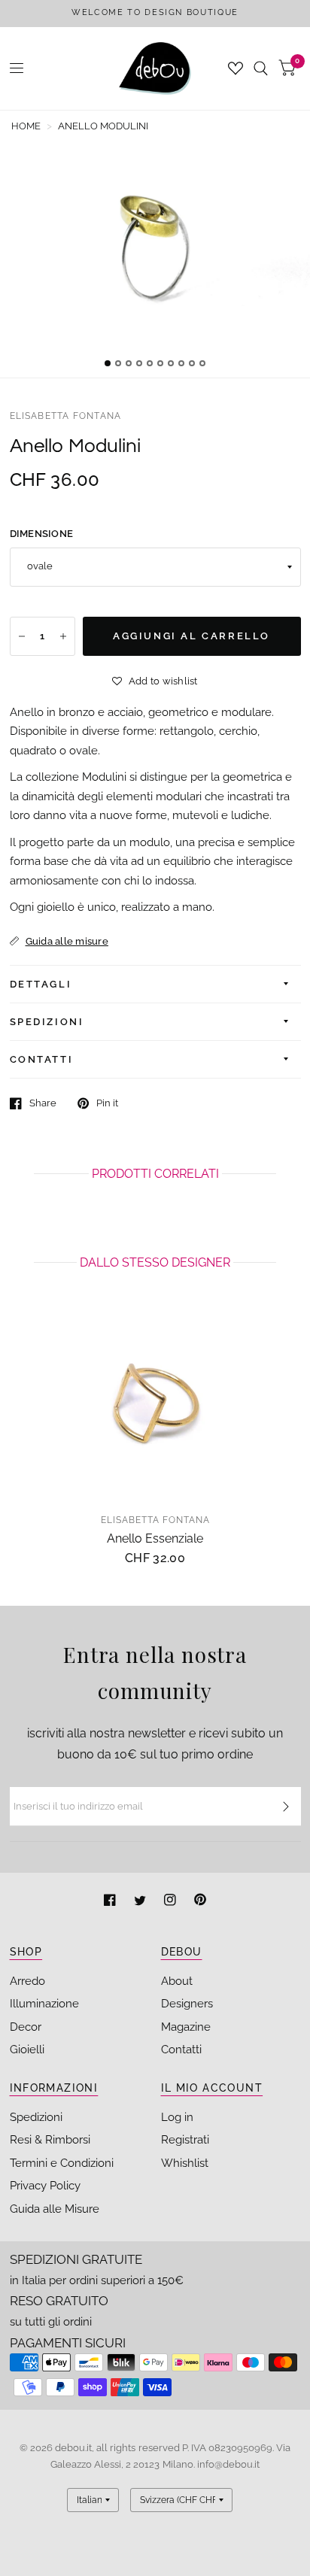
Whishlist (185, 2163)
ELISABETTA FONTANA (66, 416)
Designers (187, 2004)
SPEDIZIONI (47, 1022)
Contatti (181, 2050)
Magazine (186, 2027)
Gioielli (27, 2050)
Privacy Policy (45, 2186)
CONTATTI (42, 1059)
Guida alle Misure (55, 2209)
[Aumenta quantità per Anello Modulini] (63, 636)
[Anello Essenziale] (155, 1404)
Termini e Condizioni (62, 2163)
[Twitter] (141, 1902)
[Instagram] (172, 1902)
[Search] (261, 68)
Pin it (107, 1103)
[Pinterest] (200, 1902)
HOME (26, 126)
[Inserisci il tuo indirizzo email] (286, 1807)
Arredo (27, 1981)
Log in (177, 2117)
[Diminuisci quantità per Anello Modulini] (22, 636)
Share (43, 1103)
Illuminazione (44, 2004)
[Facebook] (111, 1902)
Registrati (185, 2140)
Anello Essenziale (155, 1538)
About (177, 1981)
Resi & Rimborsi (50, 2140)
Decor (26, 2027)
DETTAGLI (41, 984)
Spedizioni (36, 2117)
